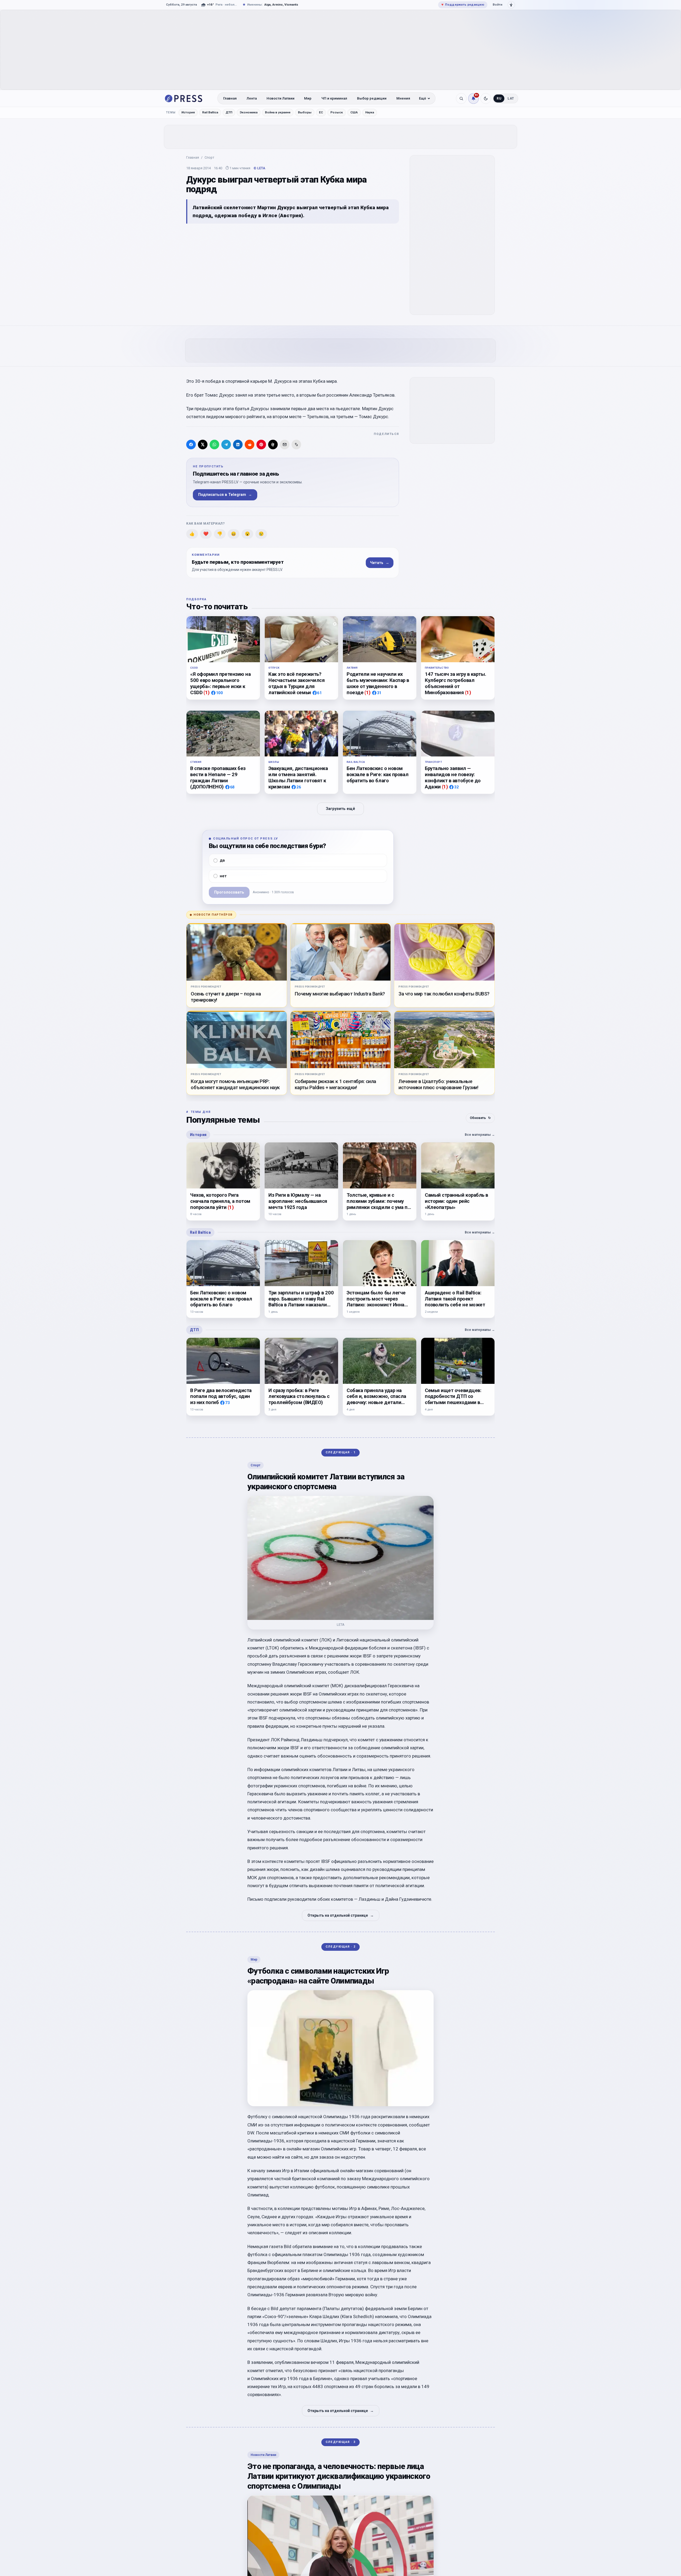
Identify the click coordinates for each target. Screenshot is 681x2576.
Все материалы (480, 1135)
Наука (370, 112)
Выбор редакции (372, 98)
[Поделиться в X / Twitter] (203, 445)
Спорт (209, 157)
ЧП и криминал (334, 98)
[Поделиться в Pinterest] (261, 445)
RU (499, 98)
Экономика (249, 112)
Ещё (423, 98)
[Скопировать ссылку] (296, 445)
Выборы (305, 112)
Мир (308, 98)
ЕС (321, 112)
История (188, 112)
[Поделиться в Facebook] (191, 445)
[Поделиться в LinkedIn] (238, 445)
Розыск (337, 112)
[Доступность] (511, 5)
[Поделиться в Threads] (273, 445)
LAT (511, 98)
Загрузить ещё (340, 808)
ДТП (229, 112)
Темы (171, 112)
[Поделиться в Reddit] (250, 445)
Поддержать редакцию (463, 5)
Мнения (403, 98)
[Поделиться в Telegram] (226, 445)
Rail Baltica (210, 112)
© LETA (259, 168)
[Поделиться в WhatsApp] (214, 445)
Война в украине (278, 112)
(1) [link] (207, 692)
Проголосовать (229, 892)
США (354, 112)
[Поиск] (461, 98)
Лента (252, 98)
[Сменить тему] (486, 98)
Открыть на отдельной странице (341, 1915)
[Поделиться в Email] (285, 445)
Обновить (480, 1118)
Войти (497, 5)
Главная (230, 98)
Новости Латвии (281, 98)
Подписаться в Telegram (225, 495)
